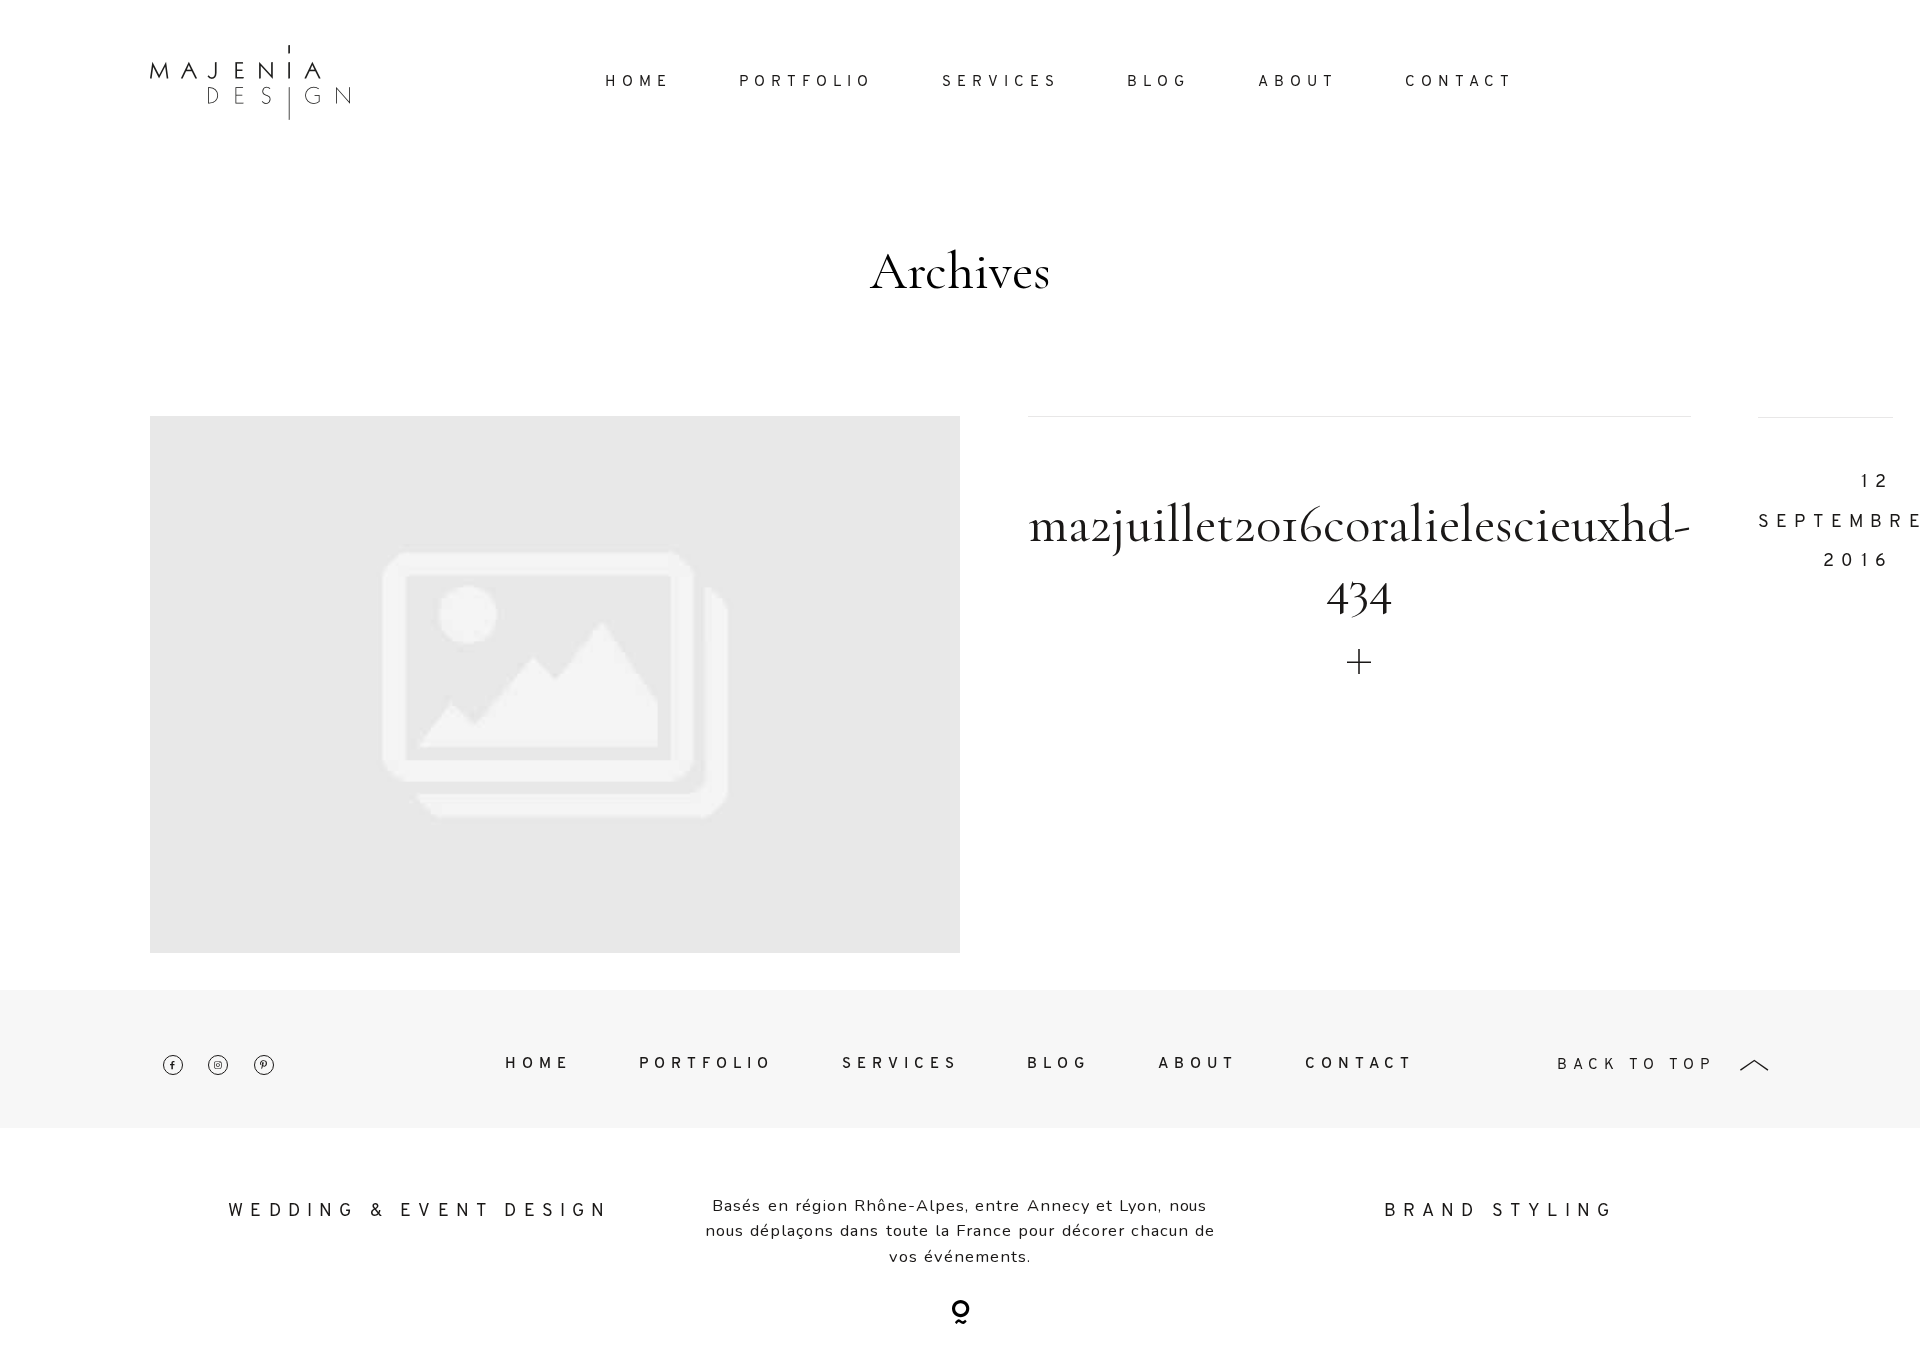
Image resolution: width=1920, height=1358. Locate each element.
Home (638, 82)
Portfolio (806, 82)
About (1298, 82)
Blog (1158, 82)
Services (1001, 82)
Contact (1460, 82)
